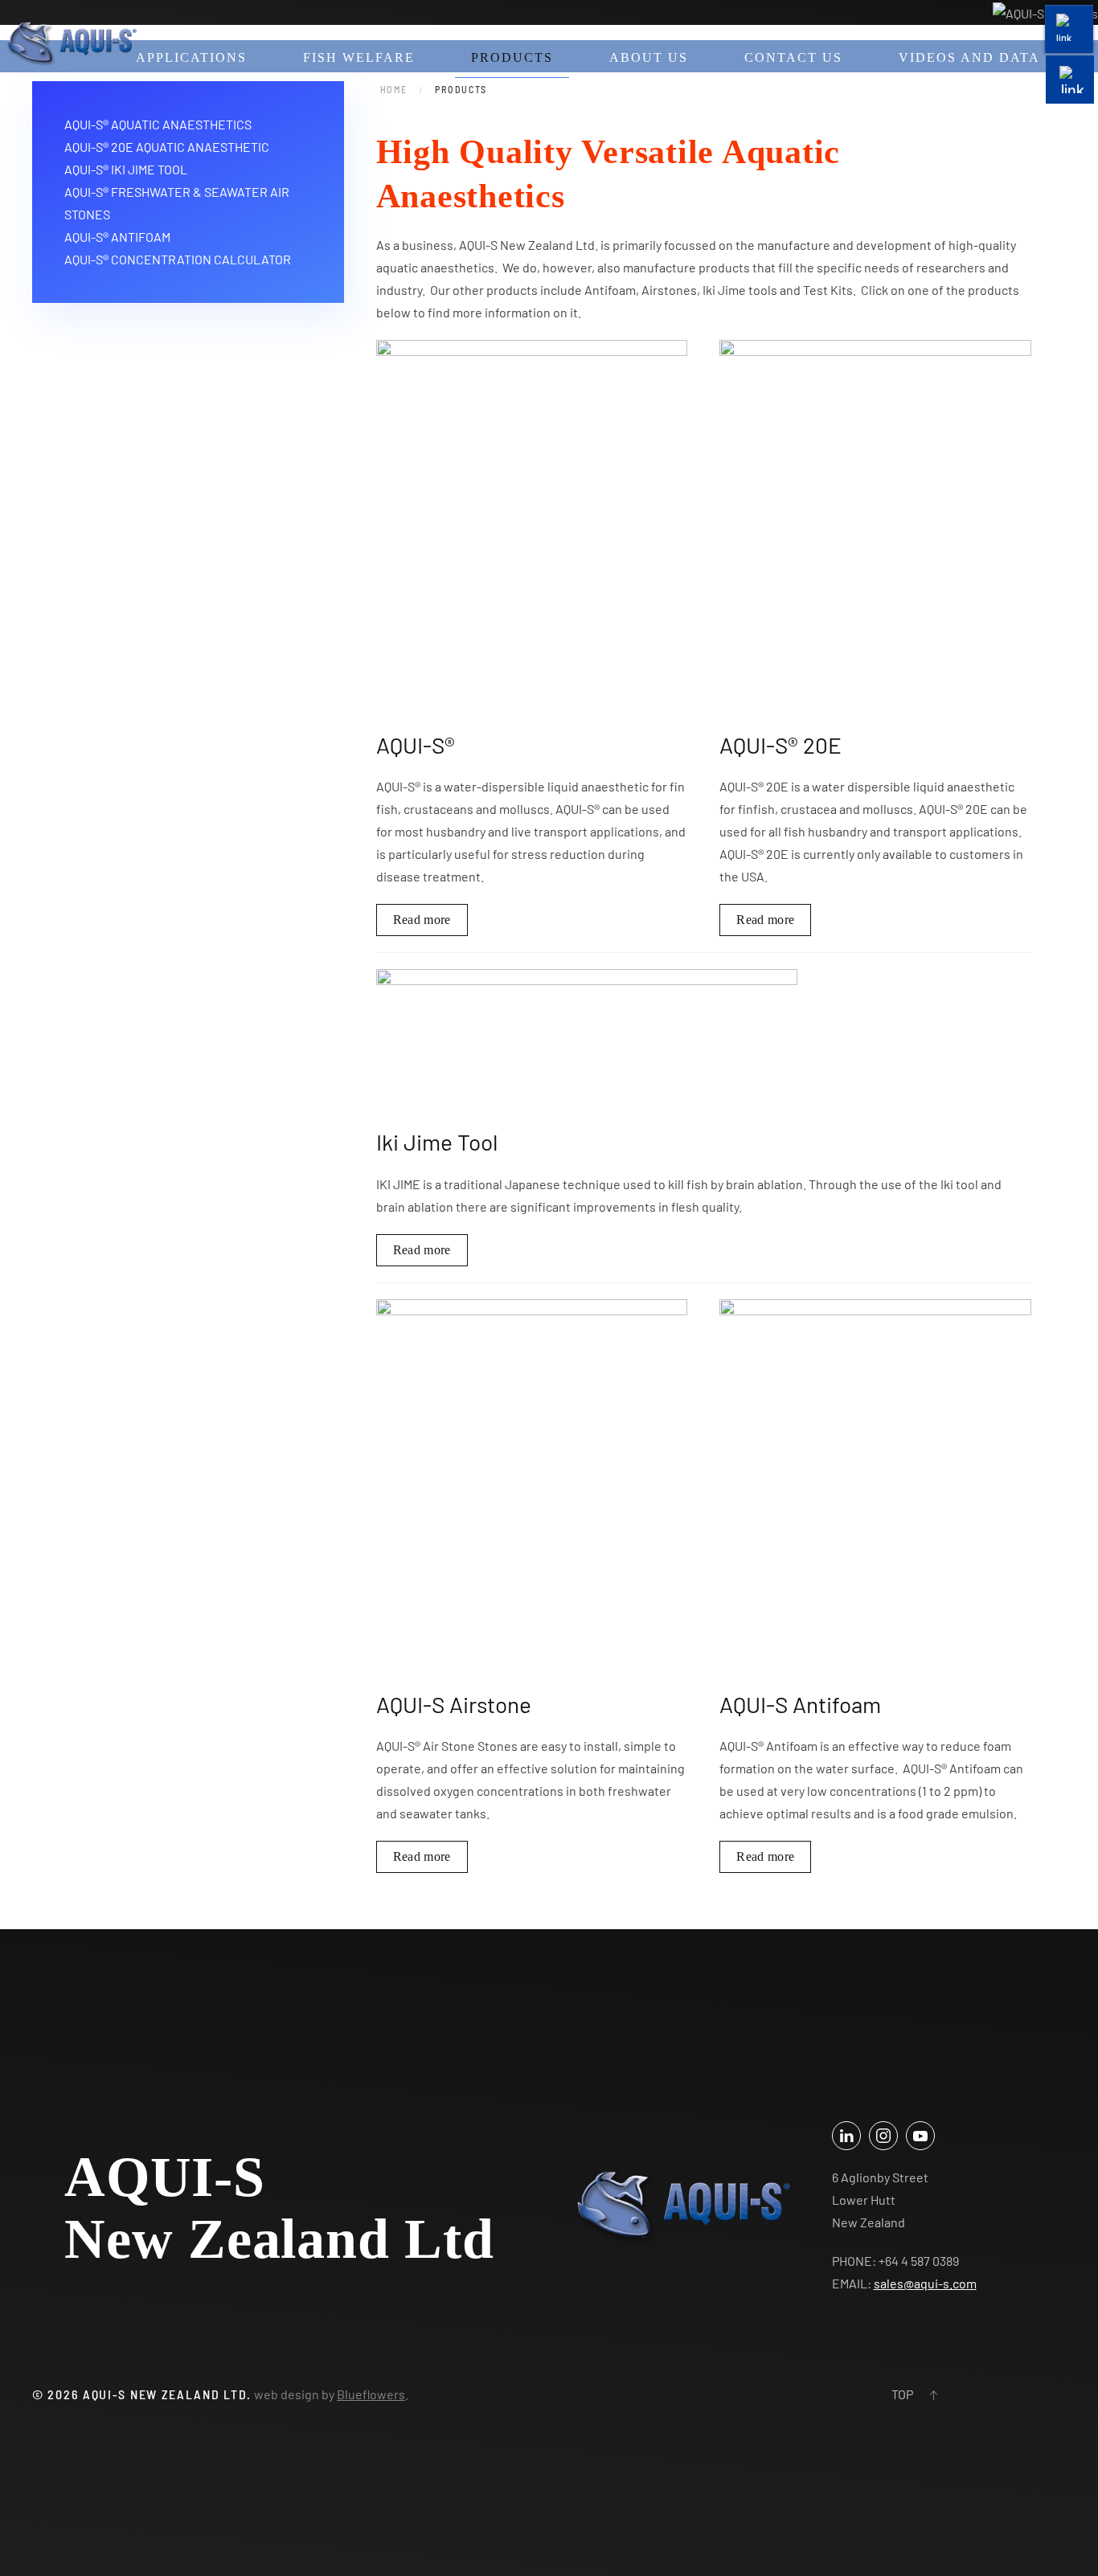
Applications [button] (191, 57)
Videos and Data (969, 57)
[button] (933, 2395)
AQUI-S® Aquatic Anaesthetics (158, 124)
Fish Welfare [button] (359, 57)
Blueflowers (371, 2394)
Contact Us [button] (793, 57)
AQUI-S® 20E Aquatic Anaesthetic (167, 147)
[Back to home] (71, 44)
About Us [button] (649, 57)
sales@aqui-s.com (925, 2283)
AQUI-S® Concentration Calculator (178, 259)
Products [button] (512, 57)
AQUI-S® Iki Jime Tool (126, 169)
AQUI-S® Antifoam (117, 237)
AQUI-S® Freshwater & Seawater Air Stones (177, 203)
